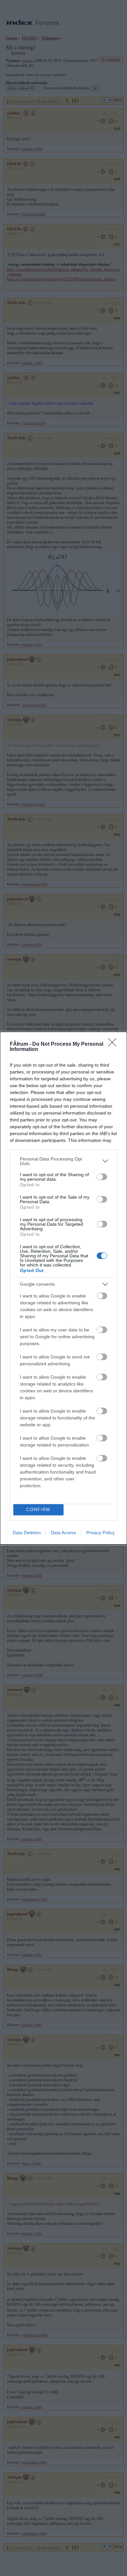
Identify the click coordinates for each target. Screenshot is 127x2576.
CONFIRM (38, 1510)
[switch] (102, 1177)
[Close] (114, 1044)
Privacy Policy (100, 1533)
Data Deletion (27, 1533)
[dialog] (63, 1288)
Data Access (63, 1533)
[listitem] (63, 1161)
